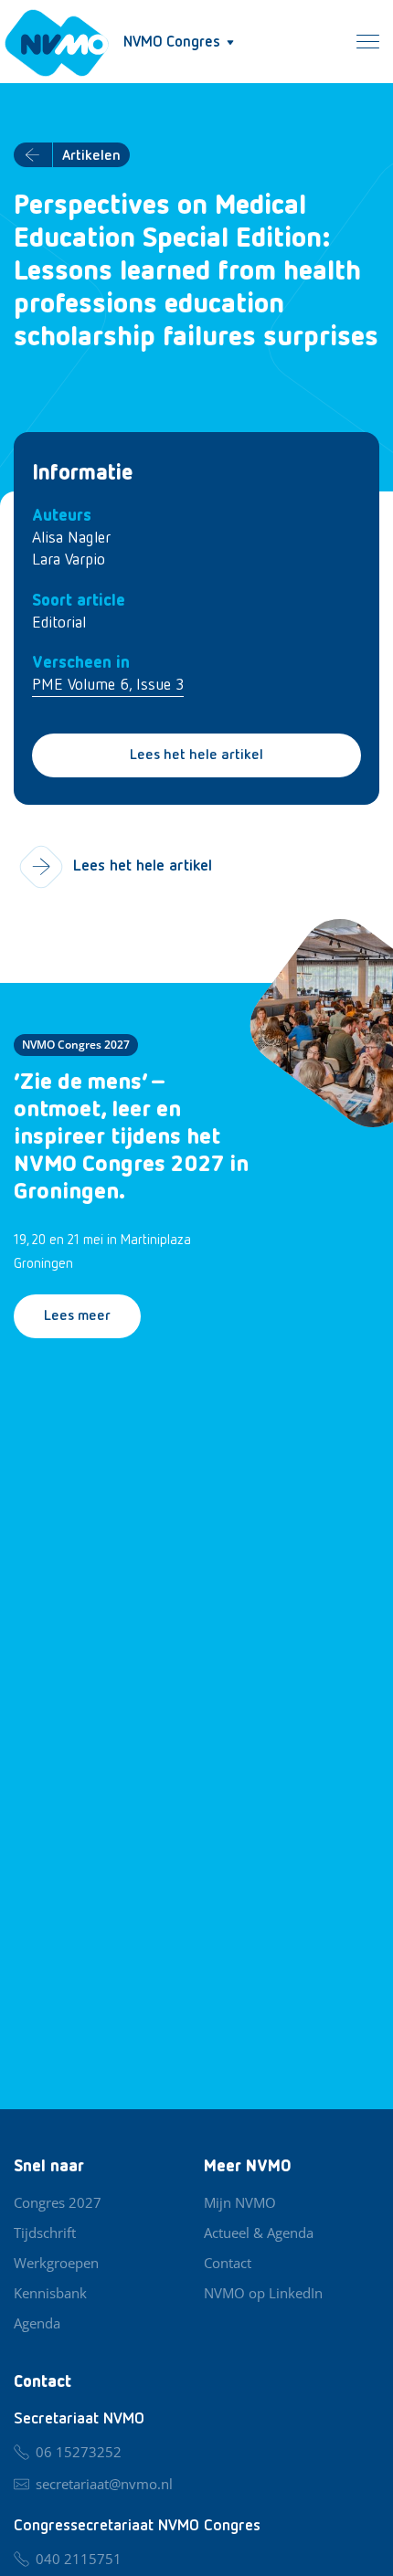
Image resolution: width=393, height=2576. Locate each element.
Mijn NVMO (240, 2202)
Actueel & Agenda (259, 2233)
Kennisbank (50, 2293)
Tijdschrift (45, 2233)
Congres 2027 (58, 2202)
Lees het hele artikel (196, 755)
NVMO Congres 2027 (76, 1045)
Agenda (37, 2323)
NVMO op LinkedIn (263, 2293)
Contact (228, 2263)
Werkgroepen (56, 2263)
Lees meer (77, 1316)
